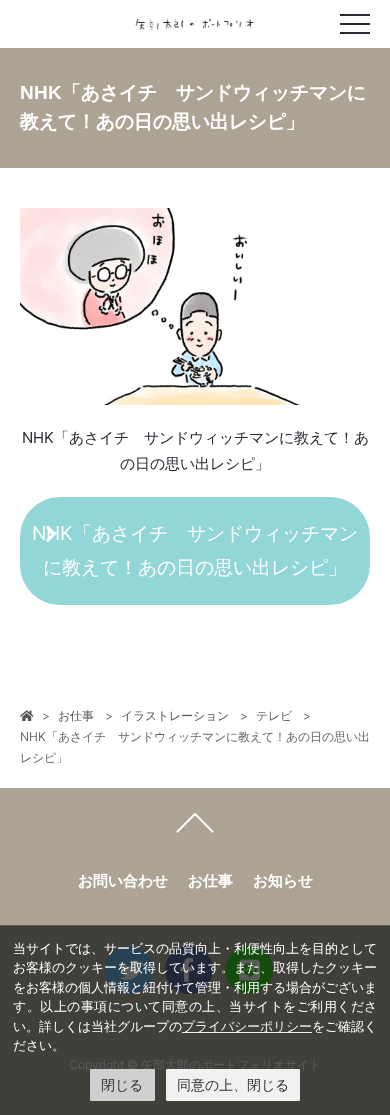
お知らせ (283, 880)
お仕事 (76, 715)
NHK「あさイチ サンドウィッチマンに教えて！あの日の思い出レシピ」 (195, 550)
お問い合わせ (123, 880)
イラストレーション (175, 715)
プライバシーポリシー (247, 1026)
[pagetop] (195, 828)
